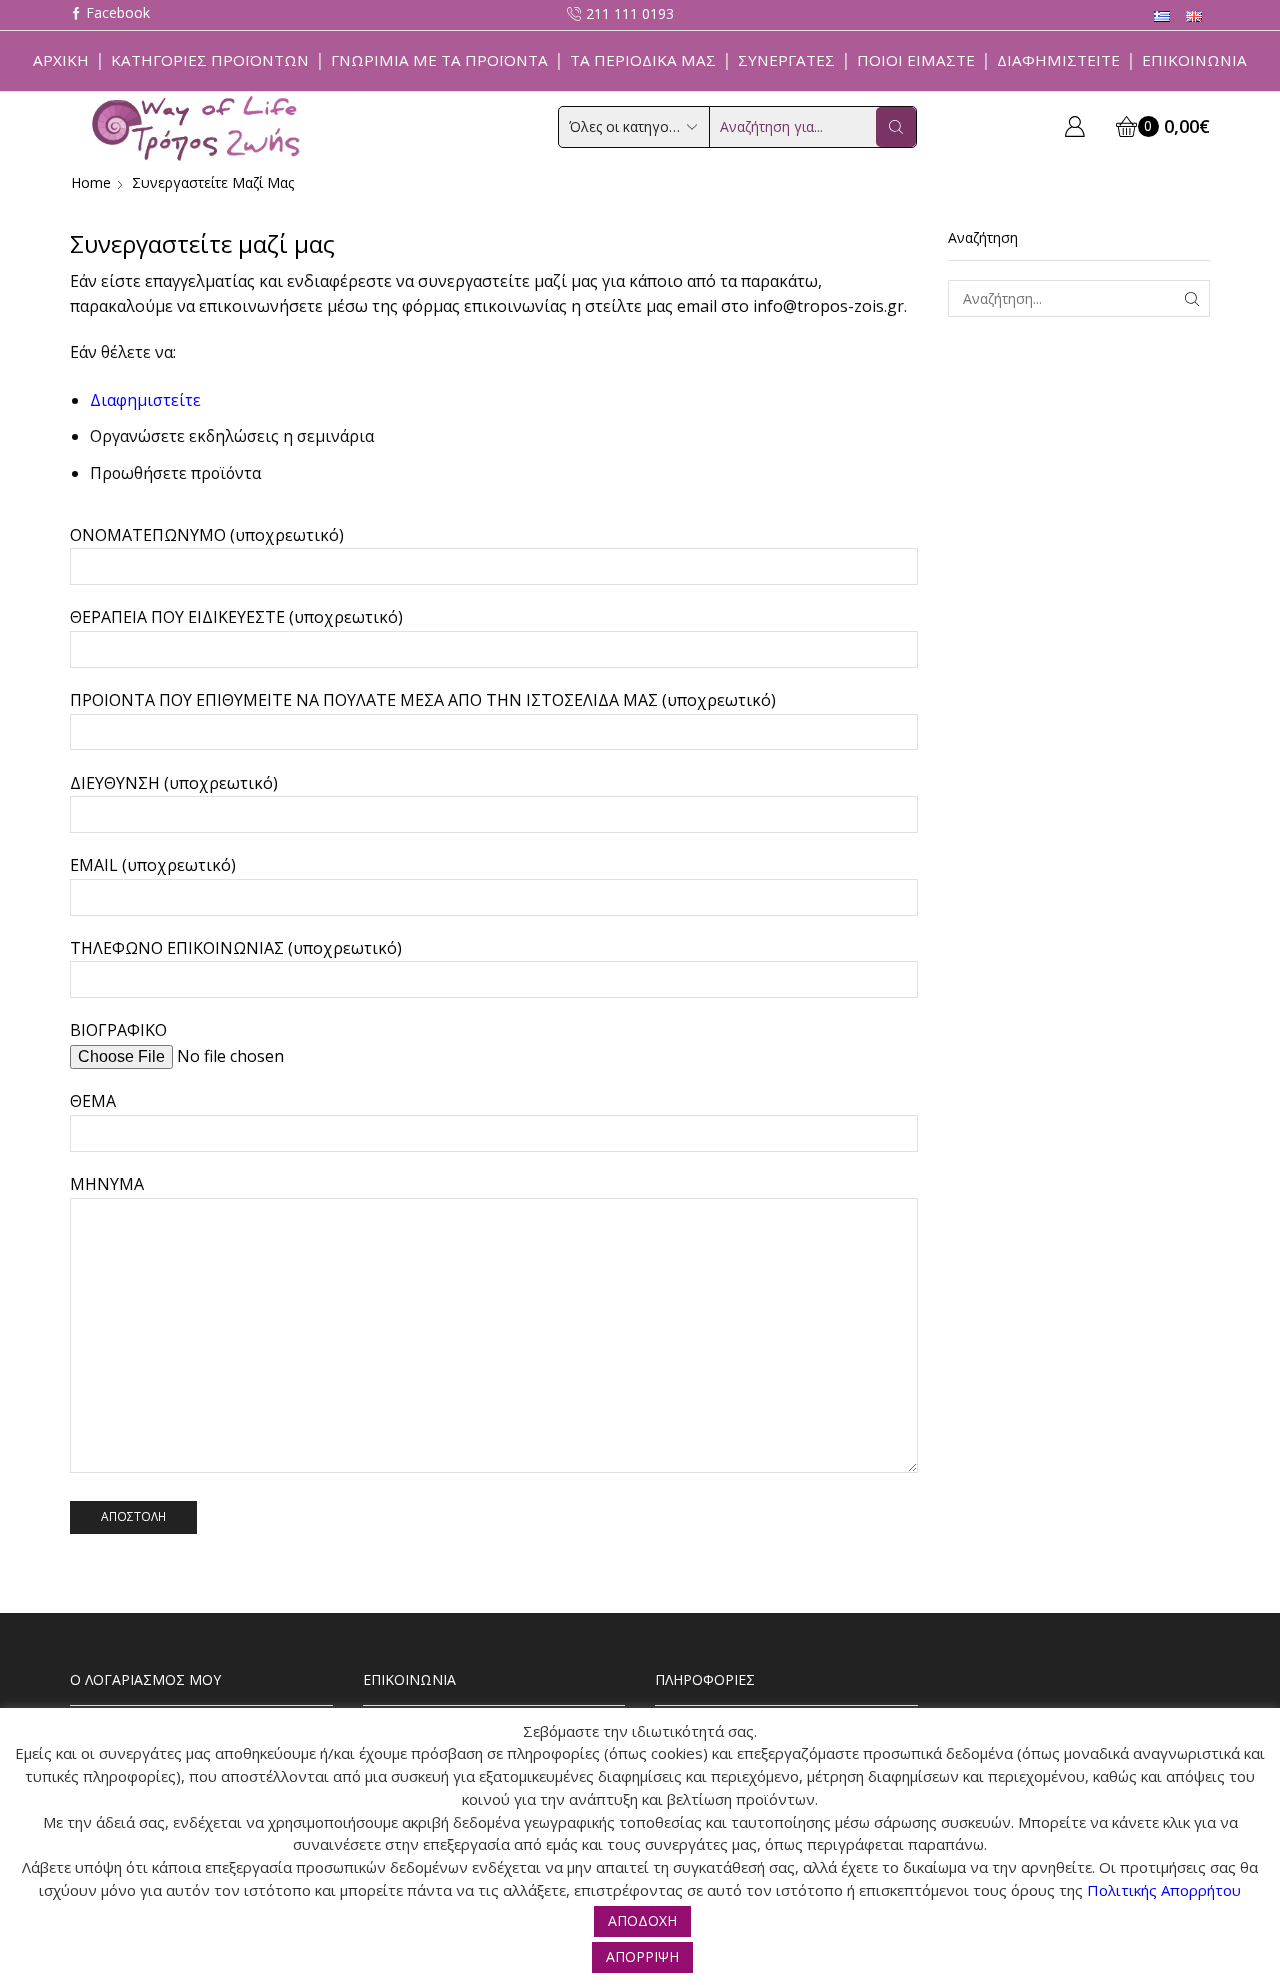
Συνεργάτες (786, 60)
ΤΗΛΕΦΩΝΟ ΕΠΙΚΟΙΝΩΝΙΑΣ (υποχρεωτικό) (236, 948)
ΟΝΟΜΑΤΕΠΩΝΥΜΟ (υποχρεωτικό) (207, 535)
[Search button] (896, 127)
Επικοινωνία (1194, 60)
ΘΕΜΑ (93, 1101)
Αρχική (61, 60)
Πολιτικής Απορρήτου (1164, 1890)
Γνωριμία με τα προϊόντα (439, 60)
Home (91, 182)
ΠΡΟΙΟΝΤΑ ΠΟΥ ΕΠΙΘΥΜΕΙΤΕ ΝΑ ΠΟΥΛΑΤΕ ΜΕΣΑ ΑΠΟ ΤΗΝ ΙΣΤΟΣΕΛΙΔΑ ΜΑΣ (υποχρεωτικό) (423, 700)
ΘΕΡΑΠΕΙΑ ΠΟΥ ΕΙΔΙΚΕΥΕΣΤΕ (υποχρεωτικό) (236, 617)
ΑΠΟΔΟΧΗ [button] (642, 1920)
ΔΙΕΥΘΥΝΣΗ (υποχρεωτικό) (174, 783)
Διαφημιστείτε (1058, 60)
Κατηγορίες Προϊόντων (210, 60)
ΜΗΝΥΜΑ (107, 1184)
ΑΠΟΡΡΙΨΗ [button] (642, 1956)
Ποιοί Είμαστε (916, 60)
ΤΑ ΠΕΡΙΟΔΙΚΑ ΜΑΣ (643, 60)
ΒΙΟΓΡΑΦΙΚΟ (118, 1030)
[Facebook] (110, 14)
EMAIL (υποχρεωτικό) (153, 865)
